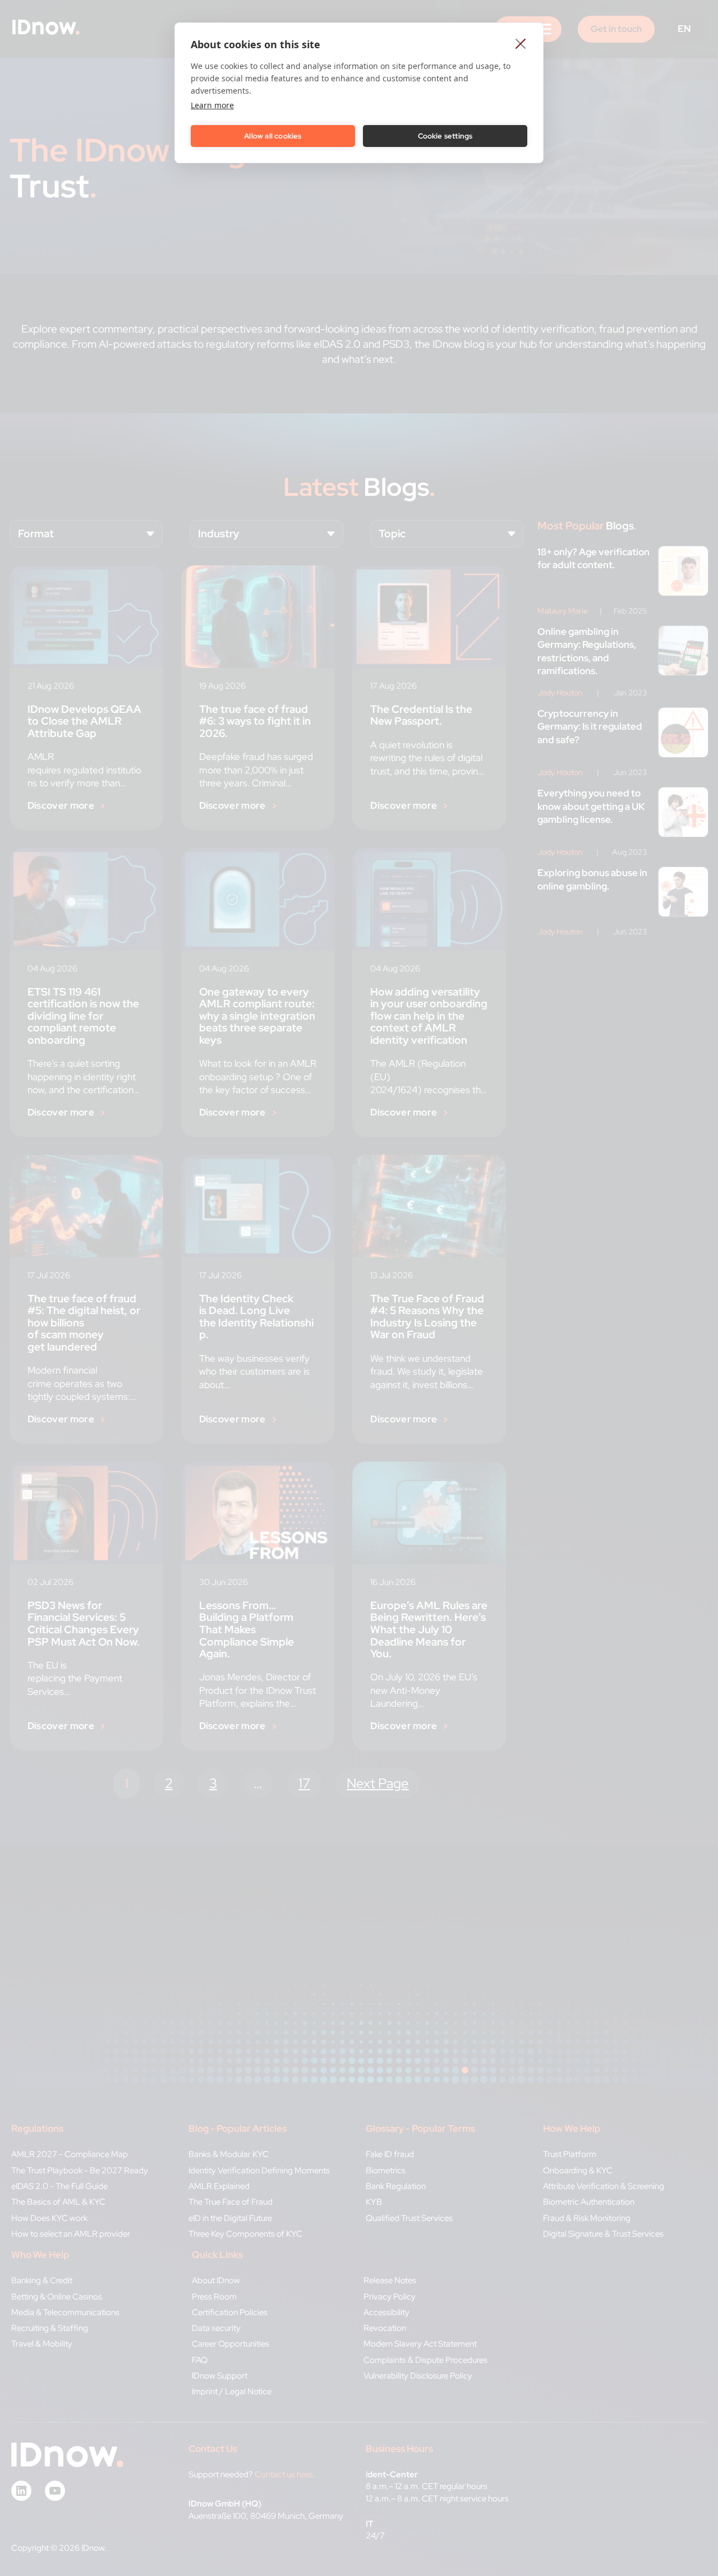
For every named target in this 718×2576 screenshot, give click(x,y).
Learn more (212, 105)
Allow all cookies (273, 136)
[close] (521, 43)
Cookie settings (445, 136)
